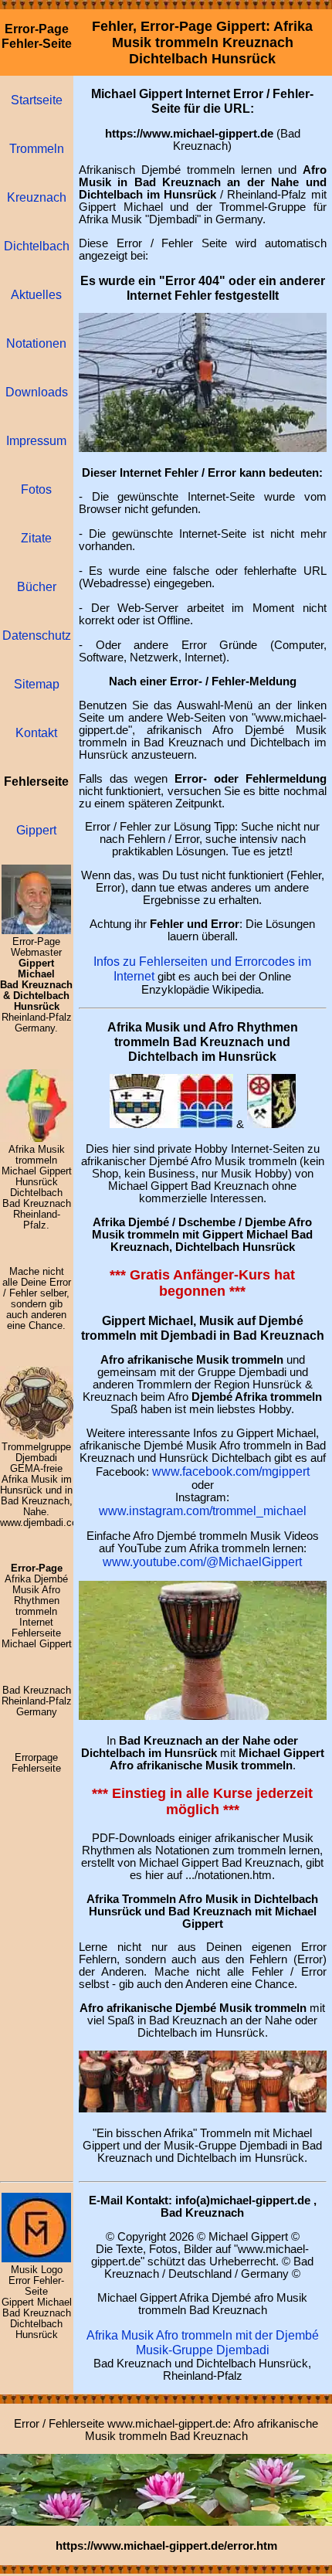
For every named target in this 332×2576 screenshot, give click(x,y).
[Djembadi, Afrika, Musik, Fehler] (37, 1436)
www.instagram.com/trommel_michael (203, 1511)
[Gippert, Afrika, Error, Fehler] (166, 2521)
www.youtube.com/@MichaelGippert (202, 1562)
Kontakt (36, 732)
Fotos (36, 489)
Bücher (37, 586)
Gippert (36, 830)
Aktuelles (36, 294)
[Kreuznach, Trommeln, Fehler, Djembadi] (203, 1715)
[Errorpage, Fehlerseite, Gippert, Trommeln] (203, 447)
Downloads (37, 392)
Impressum (36, 440)
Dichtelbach (37, 246)
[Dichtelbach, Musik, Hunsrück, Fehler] (271, 1123)
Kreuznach (37, 197)
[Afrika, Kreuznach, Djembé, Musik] (37, 1138)
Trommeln (37, 148)
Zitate (36, 538)
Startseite (37, 100)
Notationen (36, 343)
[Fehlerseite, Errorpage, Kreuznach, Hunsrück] (171, 1123)
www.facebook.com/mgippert (231, 1471)
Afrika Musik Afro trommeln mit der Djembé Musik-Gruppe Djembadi (203, 2342)
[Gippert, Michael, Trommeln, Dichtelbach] (36, 2258)
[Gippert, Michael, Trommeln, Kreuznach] (36, 930)
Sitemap (37, 684)
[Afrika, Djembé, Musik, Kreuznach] (203, 2108)
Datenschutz (37, 635)
